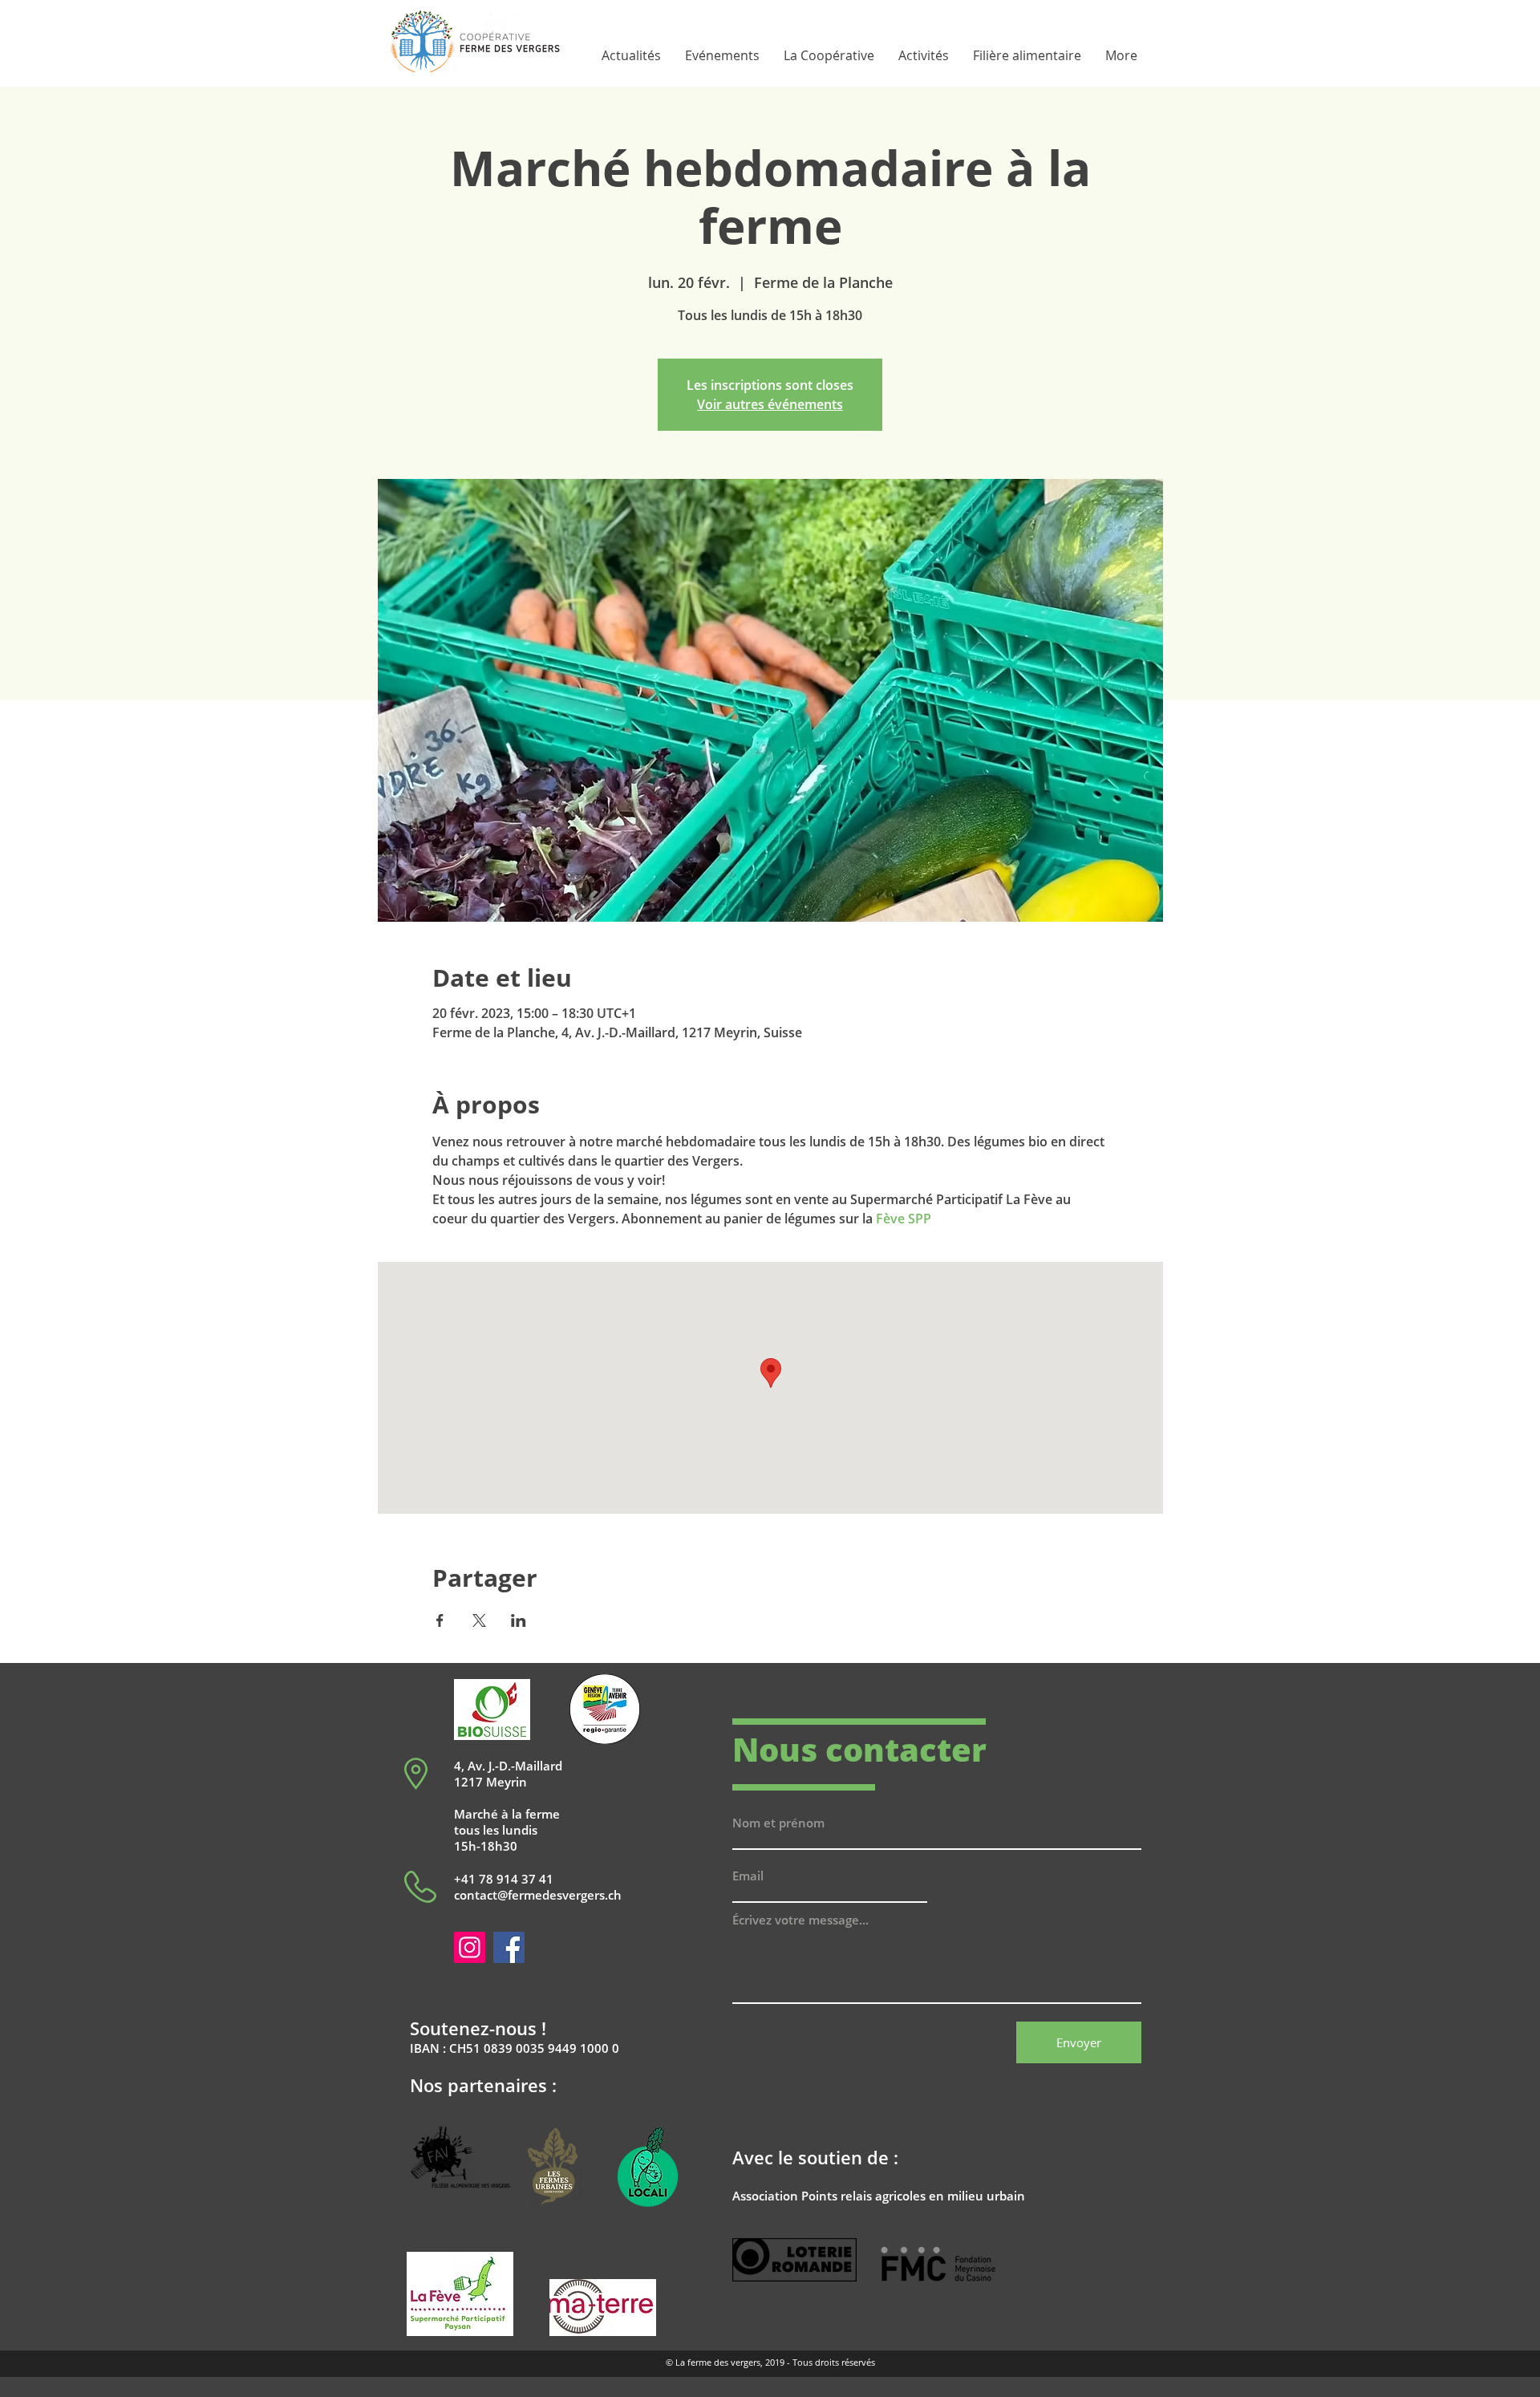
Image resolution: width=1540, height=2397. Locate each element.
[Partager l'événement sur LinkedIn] (519, 1620)
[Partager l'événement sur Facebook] (440, 1620)
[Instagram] (470, 1947)
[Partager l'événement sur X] (479, 1620)
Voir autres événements (770, 404)
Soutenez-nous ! (478, 2028)
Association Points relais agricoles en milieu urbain (879, 2196)
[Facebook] (509, 1947)
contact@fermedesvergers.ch (538, 1895)
